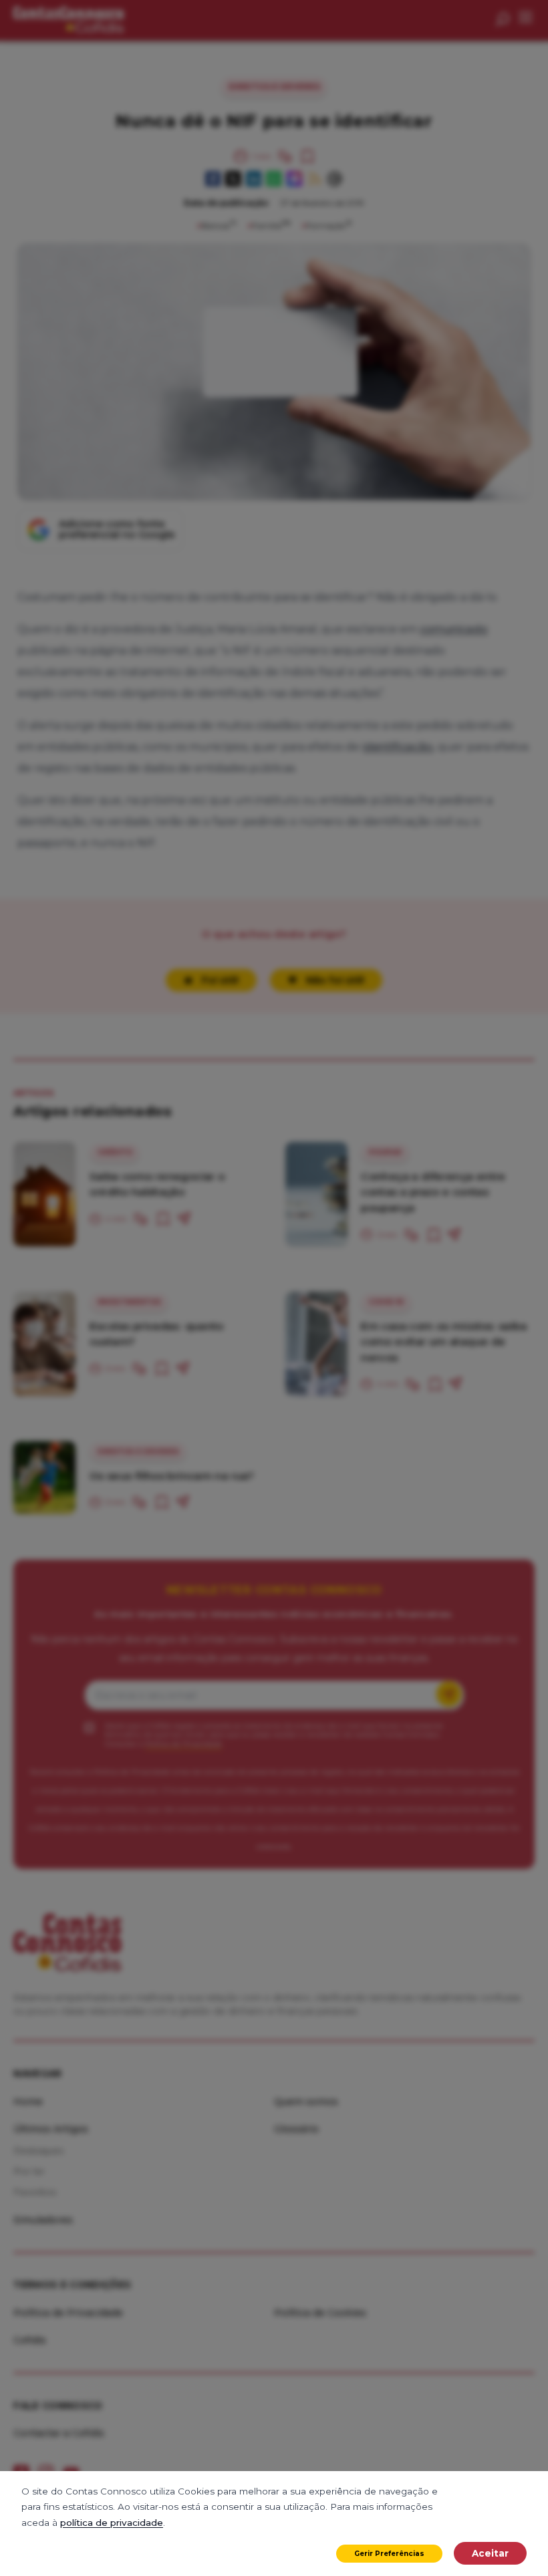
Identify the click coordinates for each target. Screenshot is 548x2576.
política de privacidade (112, 2523)
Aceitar (490, 2553)
